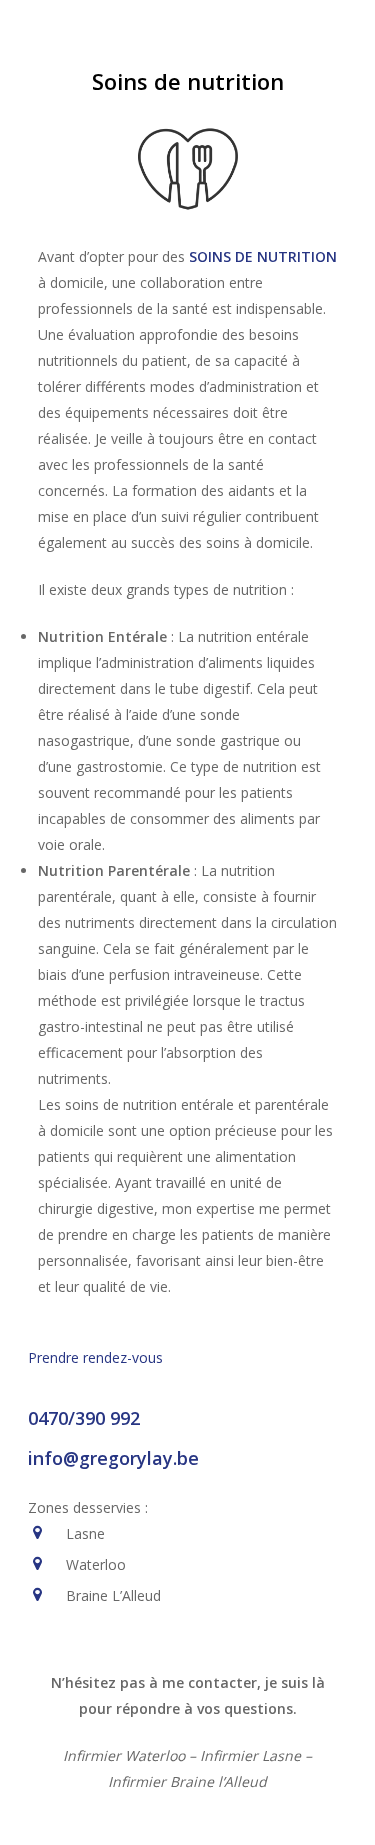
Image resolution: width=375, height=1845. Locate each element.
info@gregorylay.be (113, 1458)
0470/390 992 (84, 1418)
